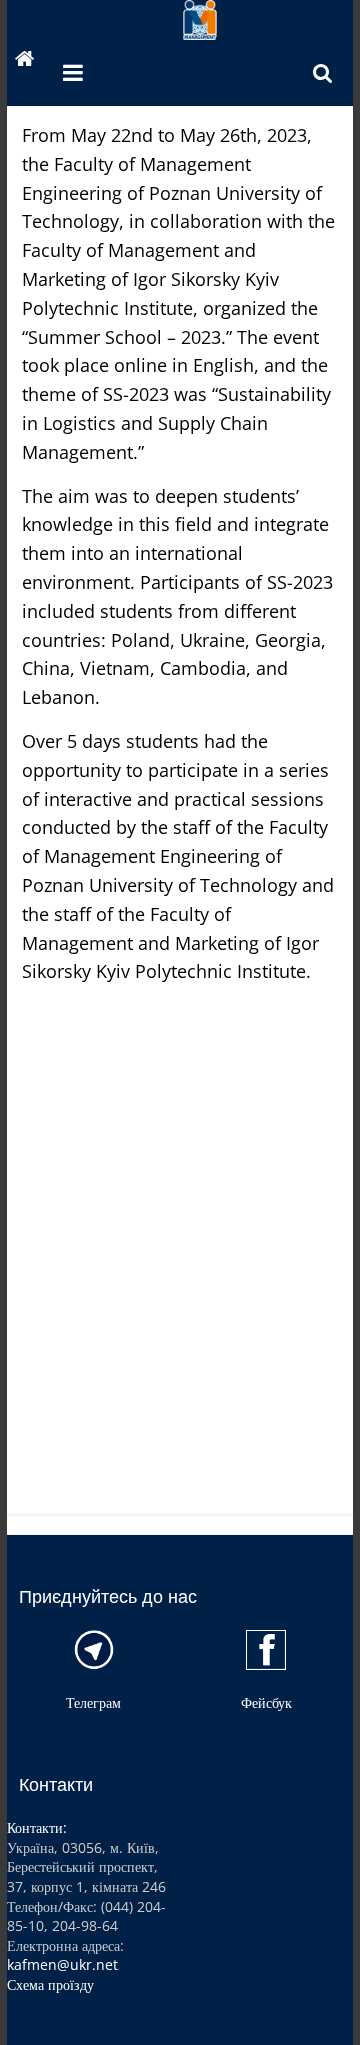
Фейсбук (266, 1702)
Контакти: (37, 1827)
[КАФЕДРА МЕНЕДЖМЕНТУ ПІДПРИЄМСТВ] (25, 61)
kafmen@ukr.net (62, 1964)
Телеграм (93, 1702)
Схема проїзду (50, 1984)
